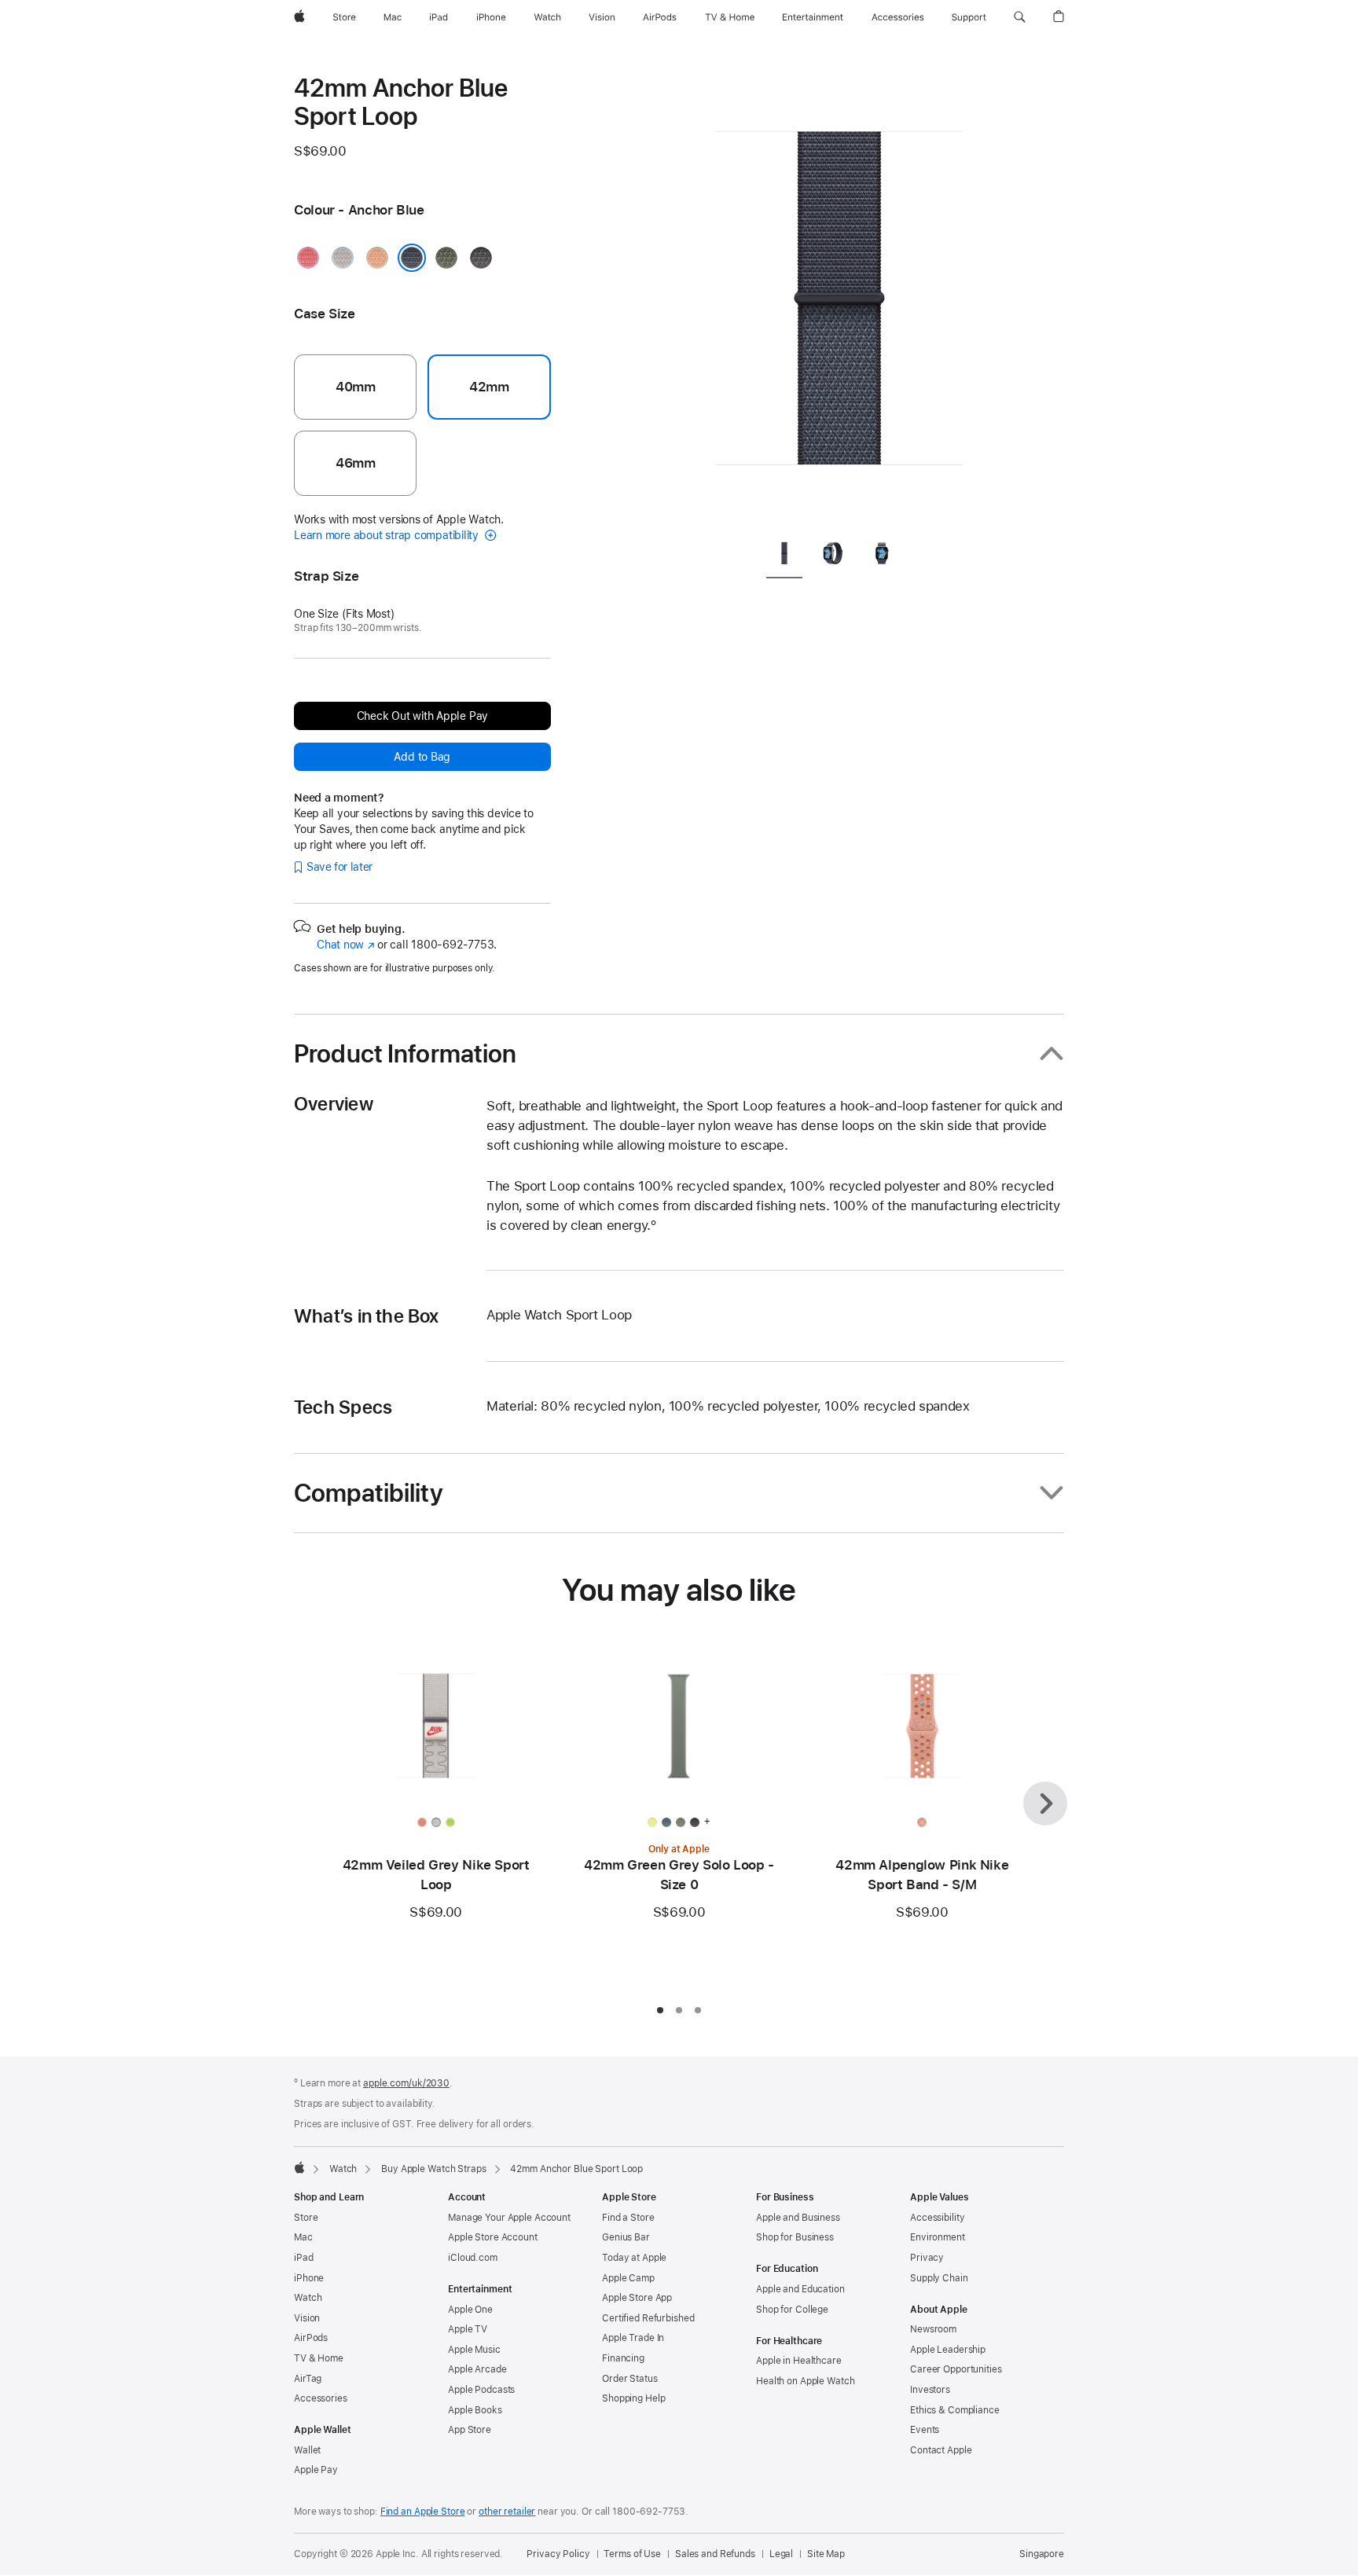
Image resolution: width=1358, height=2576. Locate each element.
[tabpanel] (839, 299)
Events (925, 2430)
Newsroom (933, 2329)
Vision (307, 2318)
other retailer (507, 2512)
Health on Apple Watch (805, 2381)
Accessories (321, 2398)
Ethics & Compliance (955, 2410)
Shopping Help (633, 2398)
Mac (303, 2237)
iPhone (309, 2278)
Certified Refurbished (648, 2318)
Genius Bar (626, 2237)
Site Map (826, 2554)
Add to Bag (422, 757)
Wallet (307, 2450)
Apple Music (474, 2350)
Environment (938, 2237)
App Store (470, 2430)
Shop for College (792, 2310)
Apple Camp (628, 2278)
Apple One (470, 2310)
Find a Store (628, 2218)
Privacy (927, 2258)
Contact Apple (941, 2450)
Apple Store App (637, 2298)
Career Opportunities (956, 2369)
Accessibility (937, 2218)
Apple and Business (798, 2218)
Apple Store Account (493, 2237)
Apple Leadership (948, 2350)
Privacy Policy (558, 2554)
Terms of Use (632, 2554)
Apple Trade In (633, 2338)
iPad (304, 2258)
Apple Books (475, 2410)
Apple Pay (316, 2470)
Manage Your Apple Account (509, 2218)
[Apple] (299, 2167)
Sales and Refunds (715, 2554)
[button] (1020, 17)
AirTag (308, 2379)
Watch (343, 2169)
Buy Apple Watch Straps (433, 2169)
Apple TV (468, 2329)
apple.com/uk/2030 (406, 2083)
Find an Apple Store (423, 2512)
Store (306, 2218)
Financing (623, 2358)
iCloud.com (473, 2258)
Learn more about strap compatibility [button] (388, 535)
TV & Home (319, 2358)
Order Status (630, 2379)
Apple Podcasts (481, 2390)
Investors (930, 2390)
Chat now (345, 945)
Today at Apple (634, 2258)
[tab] (784, 556)
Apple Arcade (477, 2369)
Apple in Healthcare (799, 2361)
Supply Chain (939, 2278)
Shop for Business (795, 2237)
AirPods (311, 2338)
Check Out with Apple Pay (423, 716)
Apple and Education (800, 2289)
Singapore (1042, 2554)
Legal (781, 2554)
